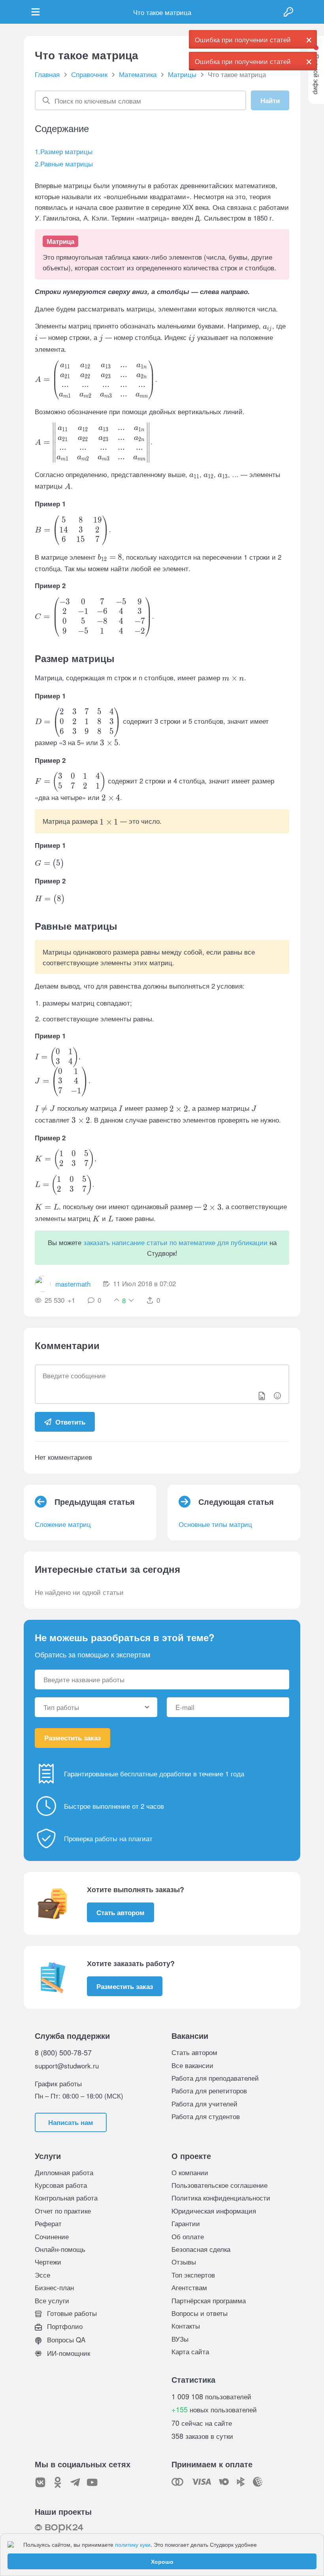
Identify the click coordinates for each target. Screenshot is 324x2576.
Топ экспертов (193, 2275)
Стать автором (121, 1912)
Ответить (70, 1422)
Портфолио (64, 2326)
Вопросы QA (65, 2339)
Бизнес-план (54, 2287)
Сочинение (52, 2236)
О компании (190, 2172)
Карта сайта (190, 2351)
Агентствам (189, 2287)
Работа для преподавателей (215, 2078)
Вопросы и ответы (200, 2313)
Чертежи (48, 2262)
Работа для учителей (204, 2103)
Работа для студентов (206, 2116)
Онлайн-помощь (60, 2249)
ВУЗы (180, 2339)
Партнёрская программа (209, 2300)
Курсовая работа (61, 2185)
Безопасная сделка (201, 2249)
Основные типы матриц (215, 1524)
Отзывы (184, 2262)
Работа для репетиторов (209, 2090)
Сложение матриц (63, 1524)
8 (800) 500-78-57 (63, 2052)
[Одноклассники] (58, 2482)
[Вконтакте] (40, 2482)
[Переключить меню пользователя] (36, 12)
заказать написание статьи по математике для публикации (175, 1242)
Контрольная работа (66, 2198)
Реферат (48, 2223)
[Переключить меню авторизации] (288, 12)
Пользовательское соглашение (219, 2185)
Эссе (42, 2275)
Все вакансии (192, 2065)
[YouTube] (92, 2482)
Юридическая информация (214, 2211)
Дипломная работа (64, 2172)
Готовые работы (71, 2313)
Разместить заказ (73, 1738)
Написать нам (71, 2122)
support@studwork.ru (67, 2066)
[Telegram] (75, 2482)
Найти (270, 100)
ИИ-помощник (68, 2353)
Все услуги (52, 2300)
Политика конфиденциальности (221, 2198)
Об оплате (188, 2236)
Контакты (186, 2326)
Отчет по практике (63, 2211)
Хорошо (162, 2561)
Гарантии (186, 2223)
